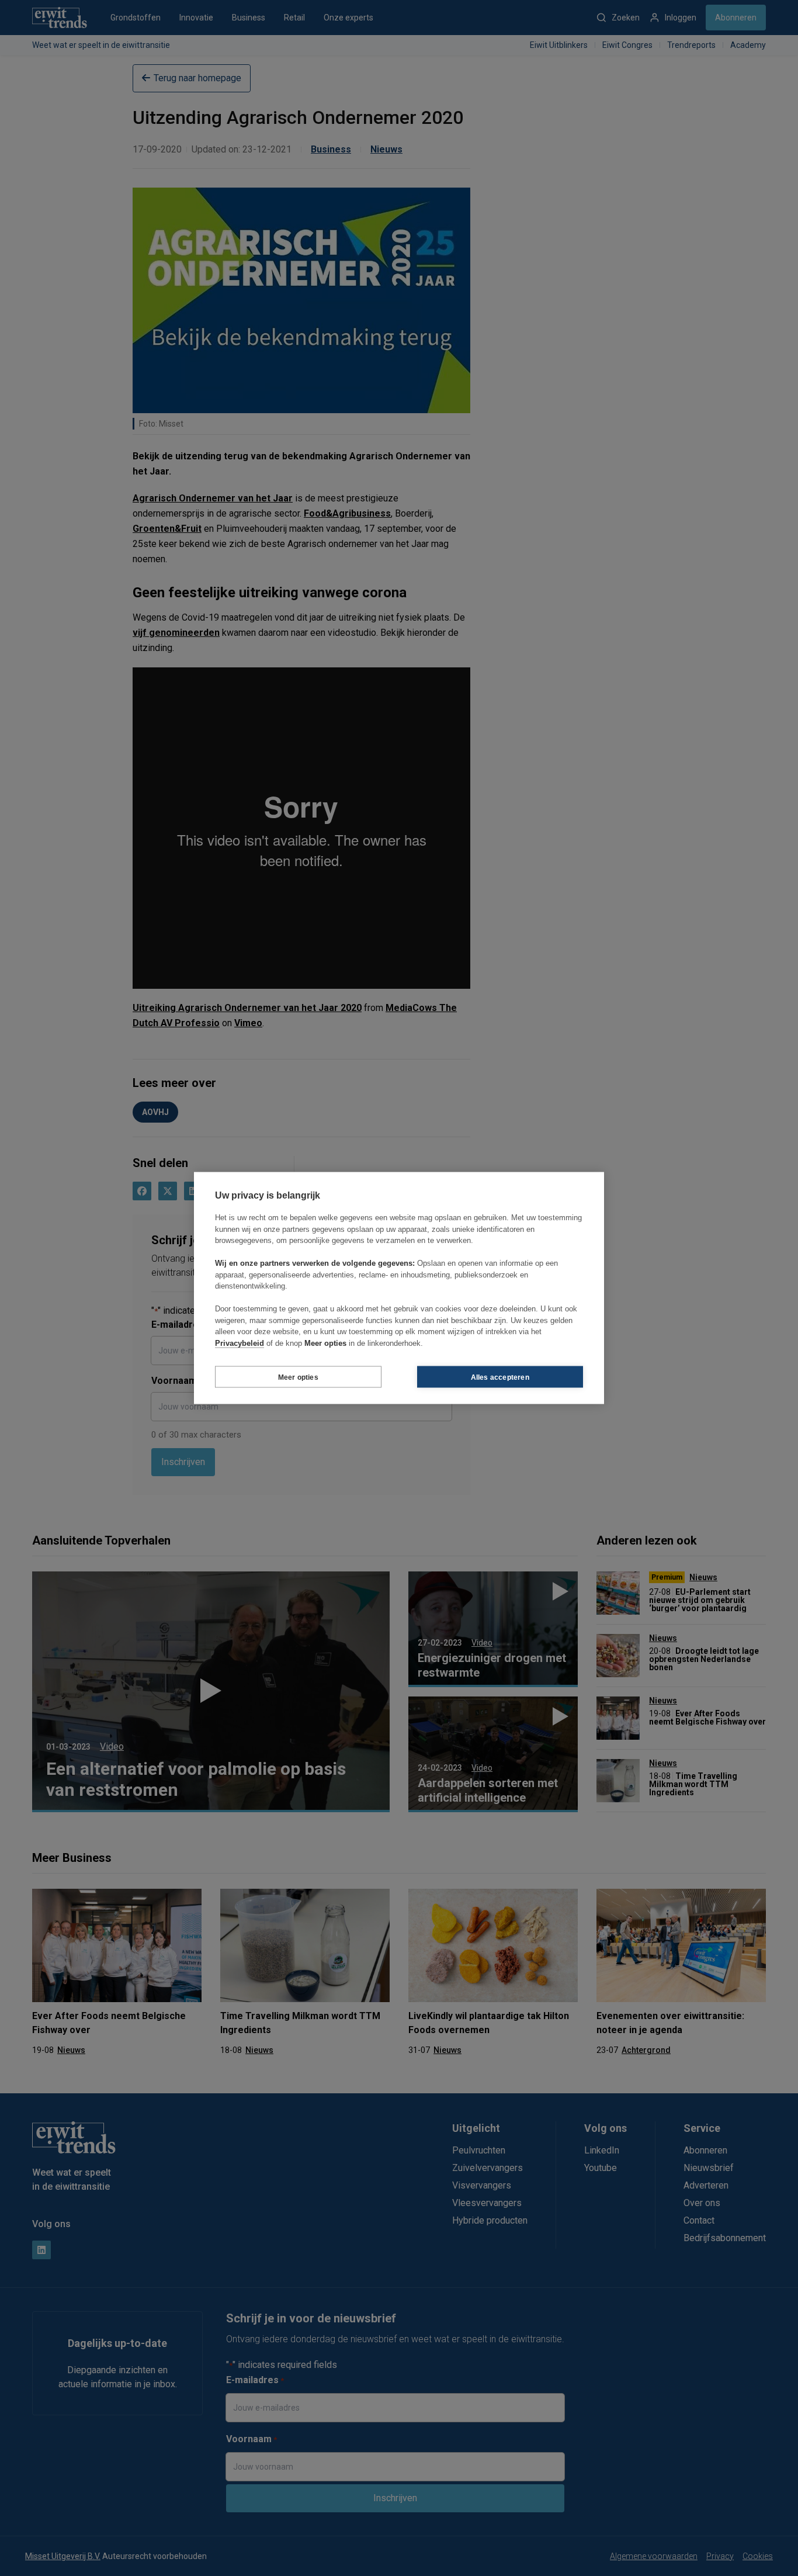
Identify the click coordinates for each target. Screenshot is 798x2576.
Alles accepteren (500, 1377)
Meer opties (298, 1377)
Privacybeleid (240, 1343)
